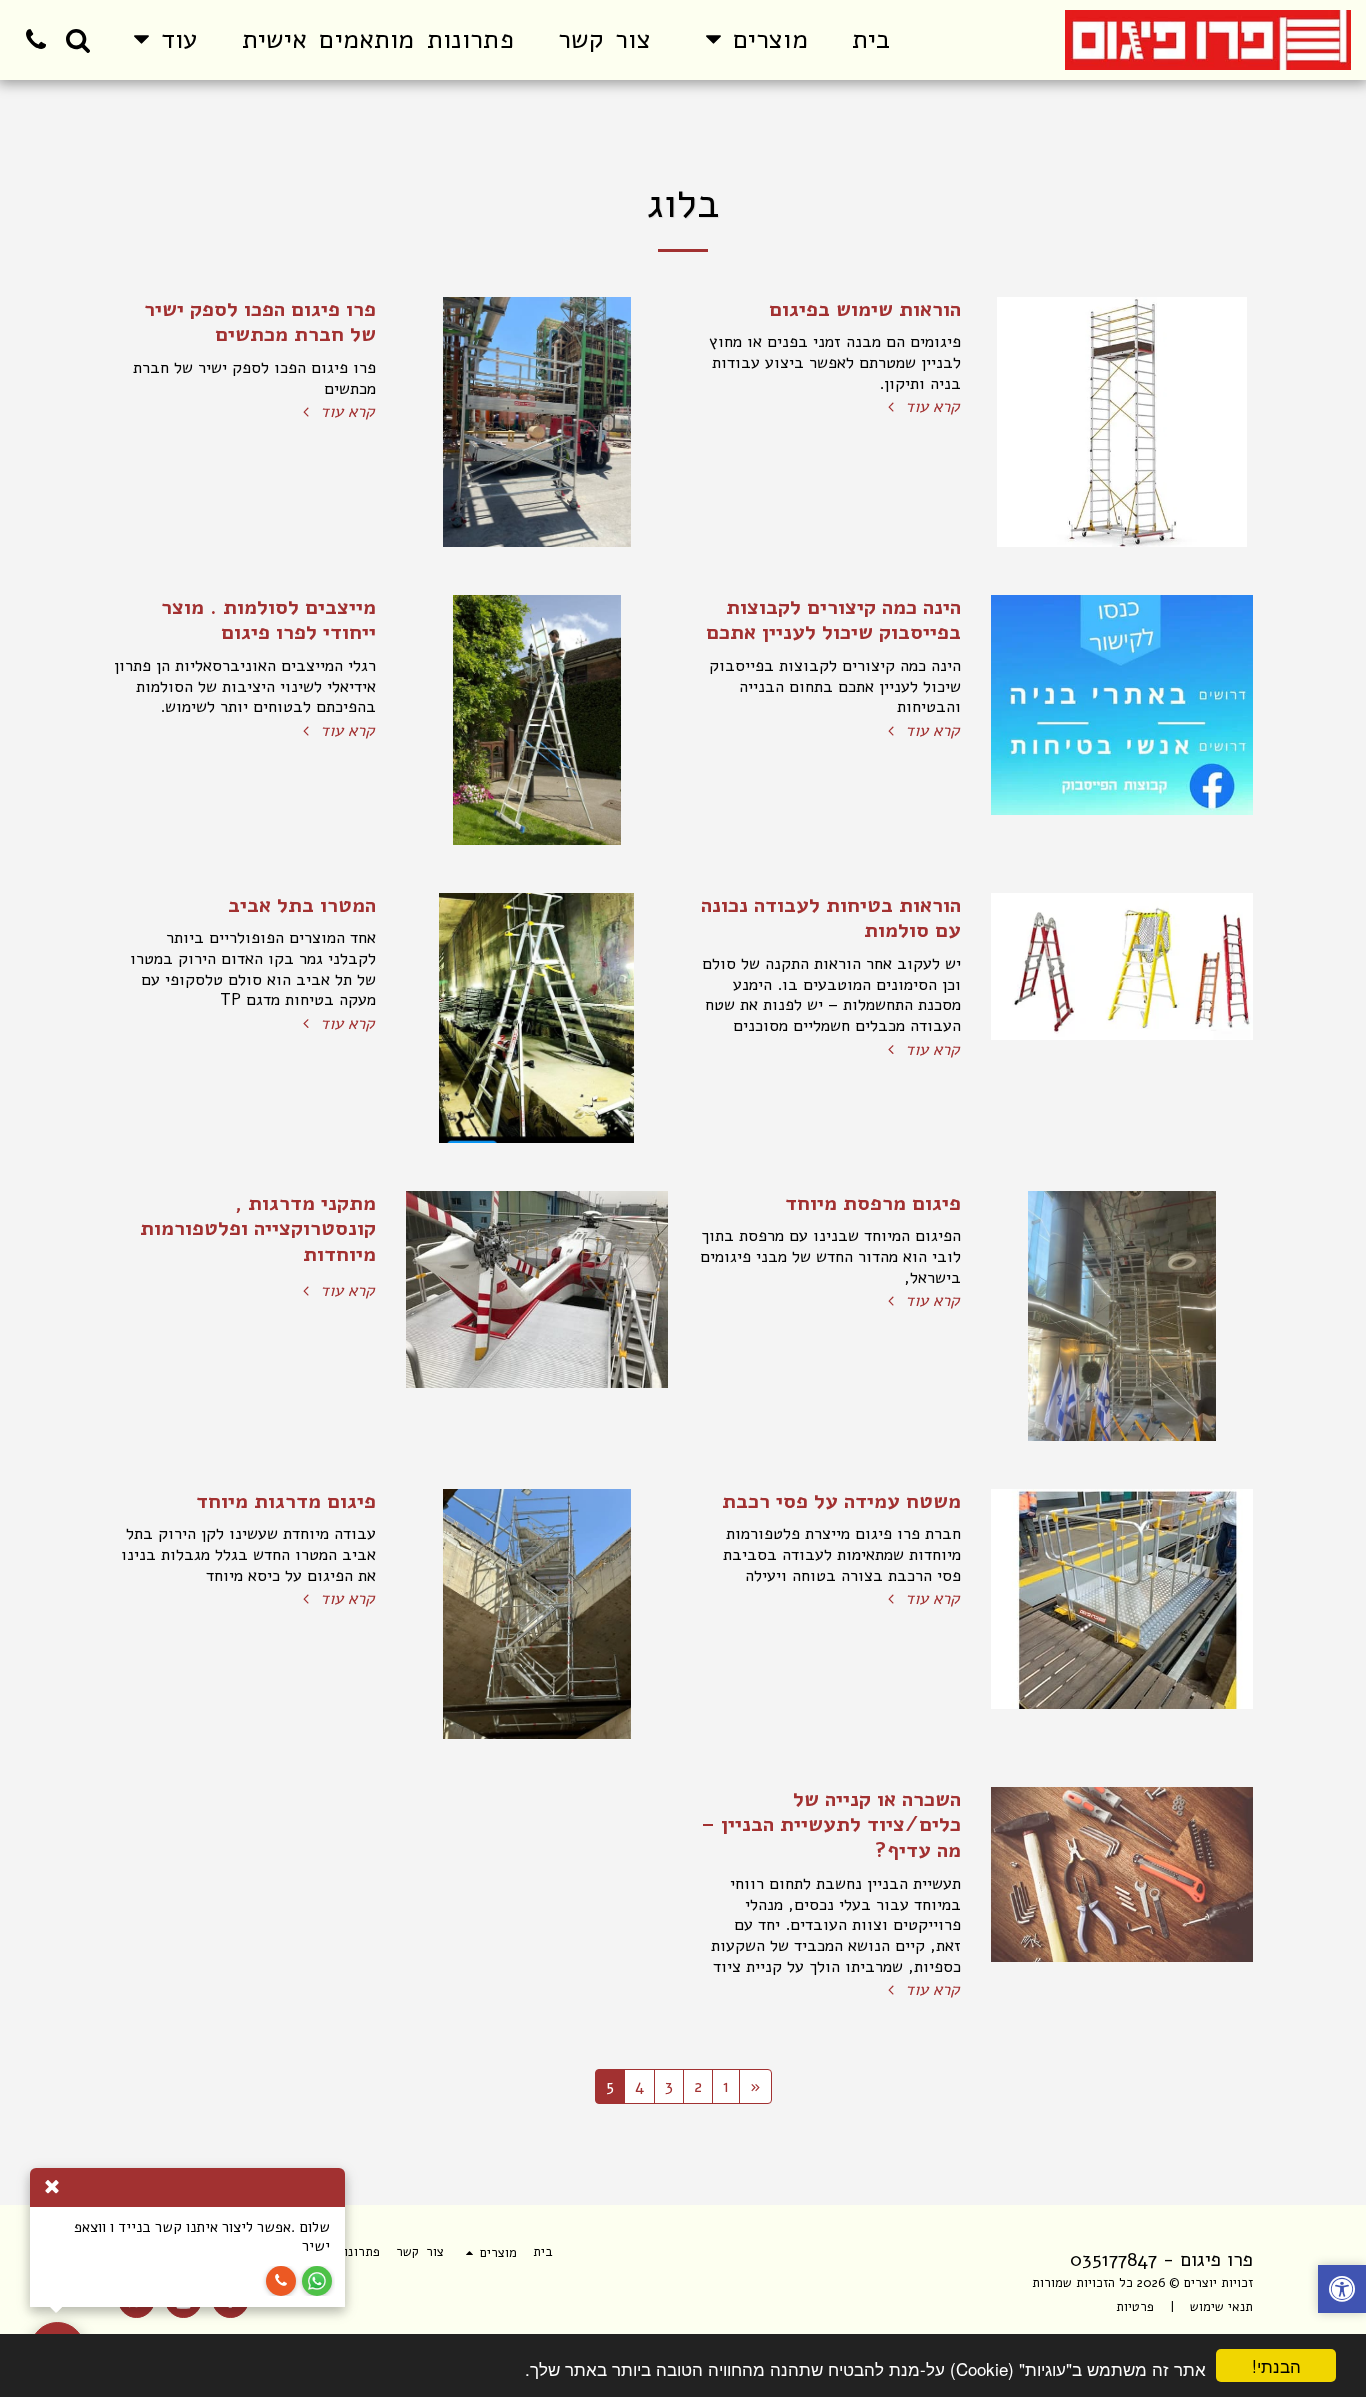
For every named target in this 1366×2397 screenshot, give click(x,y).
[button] (78, 40)
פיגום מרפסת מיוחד (873, 1203)
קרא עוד (929, 407)
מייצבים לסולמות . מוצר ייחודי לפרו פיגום (268, 620)
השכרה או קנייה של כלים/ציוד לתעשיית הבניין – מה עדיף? (831, 1825)
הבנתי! (1276, 2365)
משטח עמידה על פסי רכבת (841, 1501)
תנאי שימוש (1221, 2307)
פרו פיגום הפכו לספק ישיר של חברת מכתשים (260, 322)
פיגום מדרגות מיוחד (286, 1501)
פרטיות (1135, 2307)
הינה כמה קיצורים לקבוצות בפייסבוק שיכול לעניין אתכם (833, 620)
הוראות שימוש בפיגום (865, 309)
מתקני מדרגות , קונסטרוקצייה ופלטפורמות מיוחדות (258, 1229)
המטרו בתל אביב (302, 905)
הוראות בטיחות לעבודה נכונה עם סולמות (831, 918)
